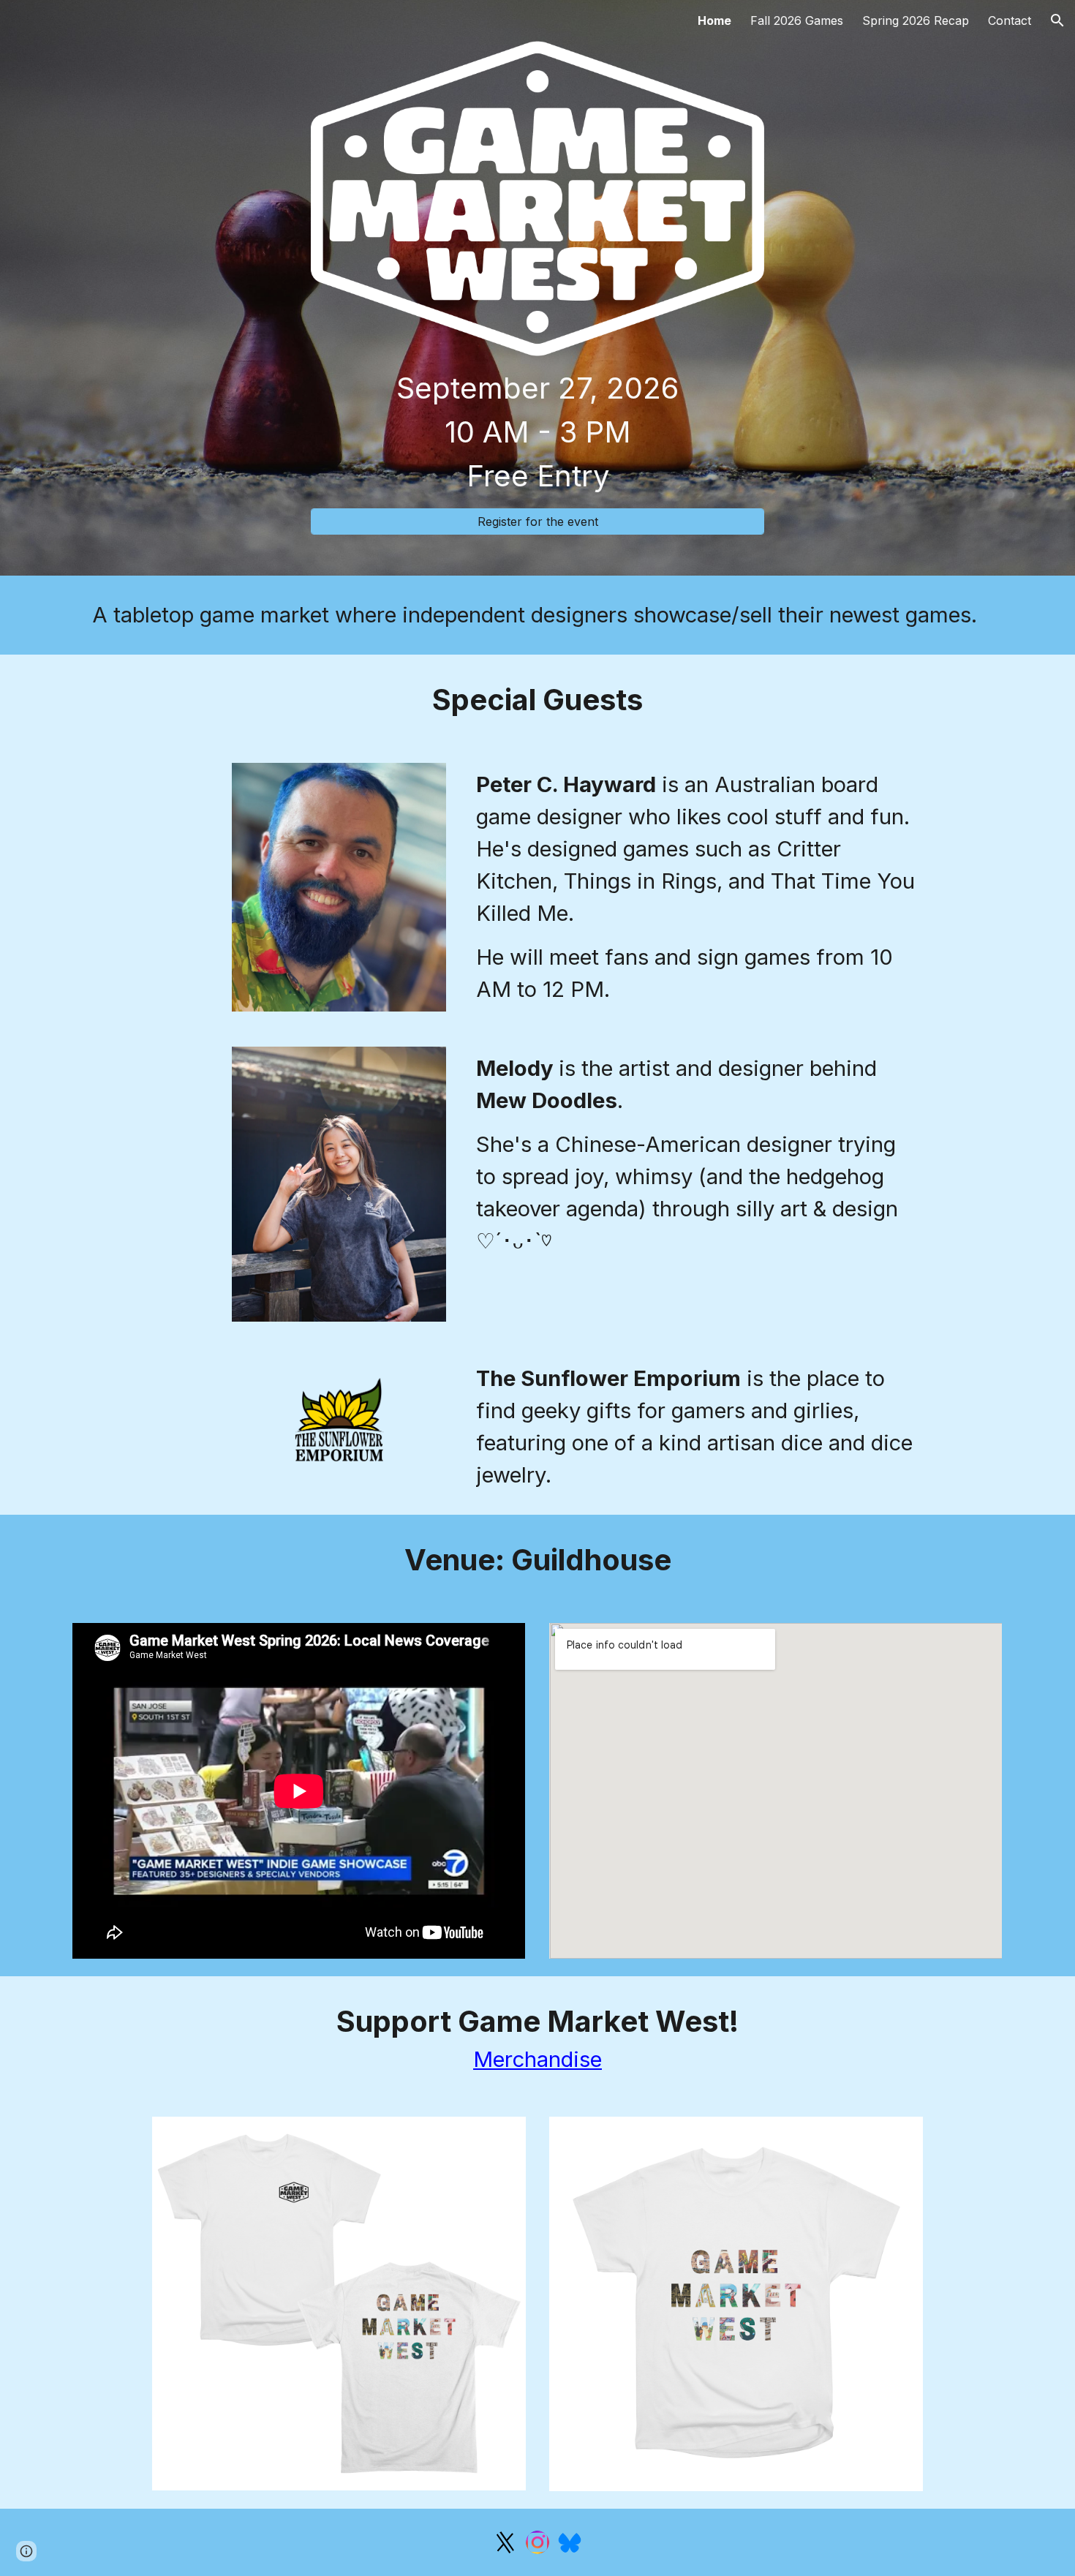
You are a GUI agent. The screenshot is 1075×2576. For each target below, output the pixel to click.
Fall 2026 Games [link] (797, 20)
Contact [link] (1010, 20)
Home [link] (714, 20)
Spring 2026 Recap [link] (916, 20)
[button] (1057, 20)
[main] (537, 432)
